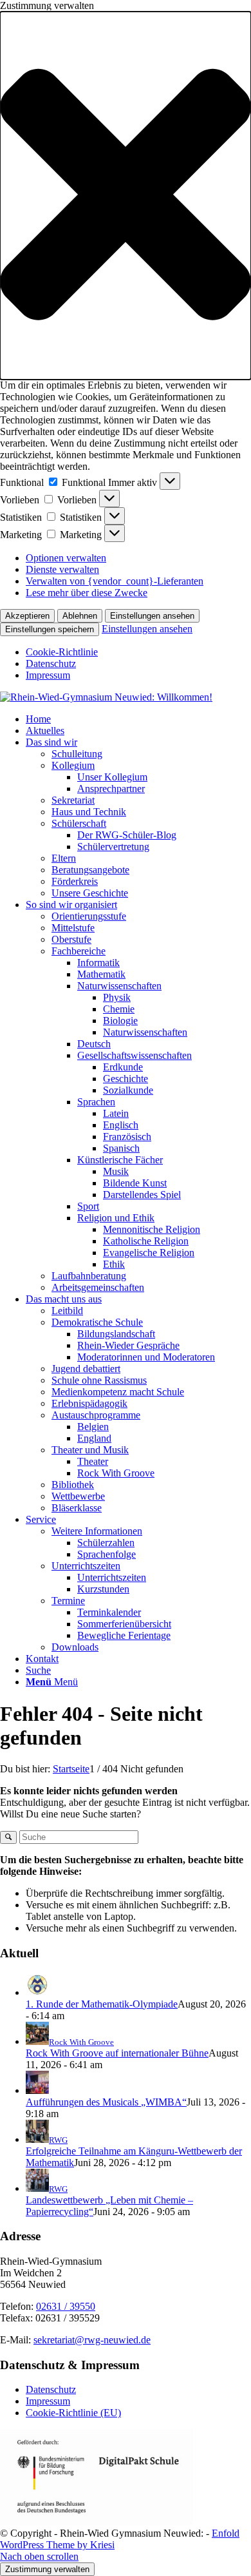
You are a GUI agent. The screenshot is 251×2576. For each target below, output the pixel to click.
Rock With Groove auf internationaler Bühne (117, 2053)
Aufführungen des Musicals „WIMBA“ (106, 2102)
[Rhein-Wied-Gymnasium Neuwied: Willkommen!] (106, 697)
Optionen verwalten (66, 558)
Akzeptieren (27, 616)
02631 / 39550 (66, 2306)
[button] (126, 196)
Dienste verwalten (62, 569)
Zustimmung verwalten (47, 2569)
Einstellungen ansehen (152, 616)
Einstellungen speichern (50, 629)
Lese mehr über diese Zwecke (87, 593)
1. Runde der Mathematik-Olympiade (102, 2004)
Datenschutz (51, 663)
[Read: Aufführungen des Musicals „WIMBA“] (37, 2090)
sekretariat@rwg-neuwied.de (92, 2340)
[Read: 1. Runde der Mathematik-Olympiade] (37, 1992)
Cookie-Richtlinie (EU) (73, 2413)
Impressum (48, 675)
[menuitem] (138, 719)
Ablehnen (80, 616)
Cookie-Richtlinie (62, 652)
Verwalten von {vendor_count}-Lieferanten (115, 581)
